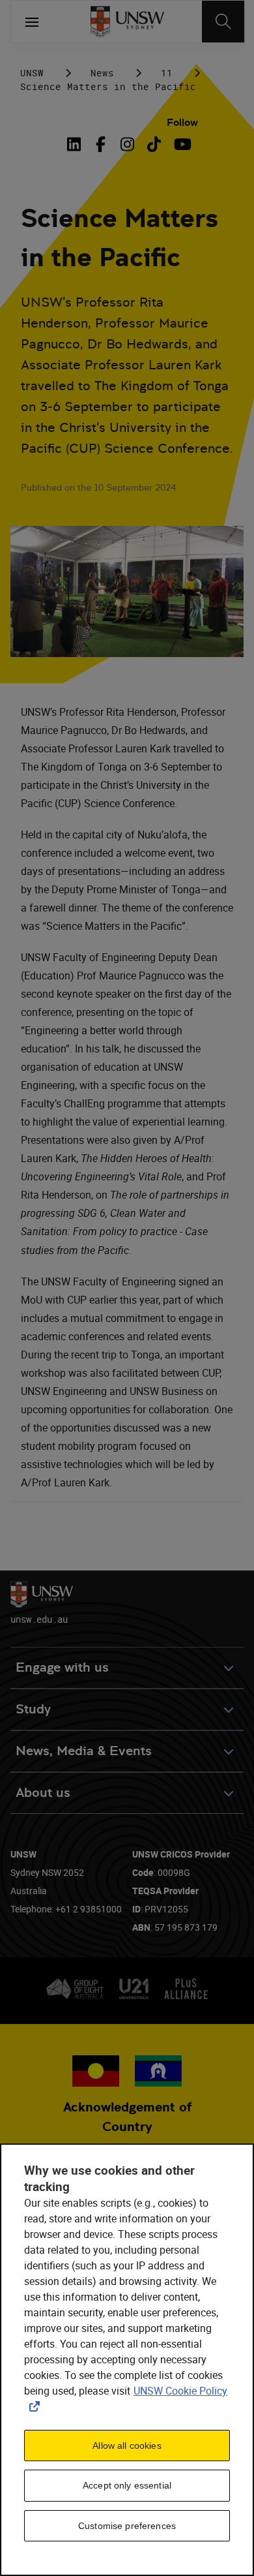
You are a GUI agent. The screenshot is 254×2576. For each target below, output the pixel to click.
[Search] (223, 22)
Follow (182, 122)
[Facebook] (101, 144)
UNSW (32, 73)
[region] (127, 2360)
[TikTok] (154, 144)
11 (167, 73)
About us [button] (43, 1793)
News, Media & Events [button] (84, 1751)
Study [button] (33, 1709)
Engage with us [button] (62, 1667)
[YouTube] (181, 144)
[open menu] (32, 22)
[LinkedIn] (77, 144)
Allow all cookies (127, 2446)
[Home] (127, 22)
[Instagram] (127, 144)
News (102, 73)
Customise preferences (127, 2526)
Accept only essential (127, 2485)
